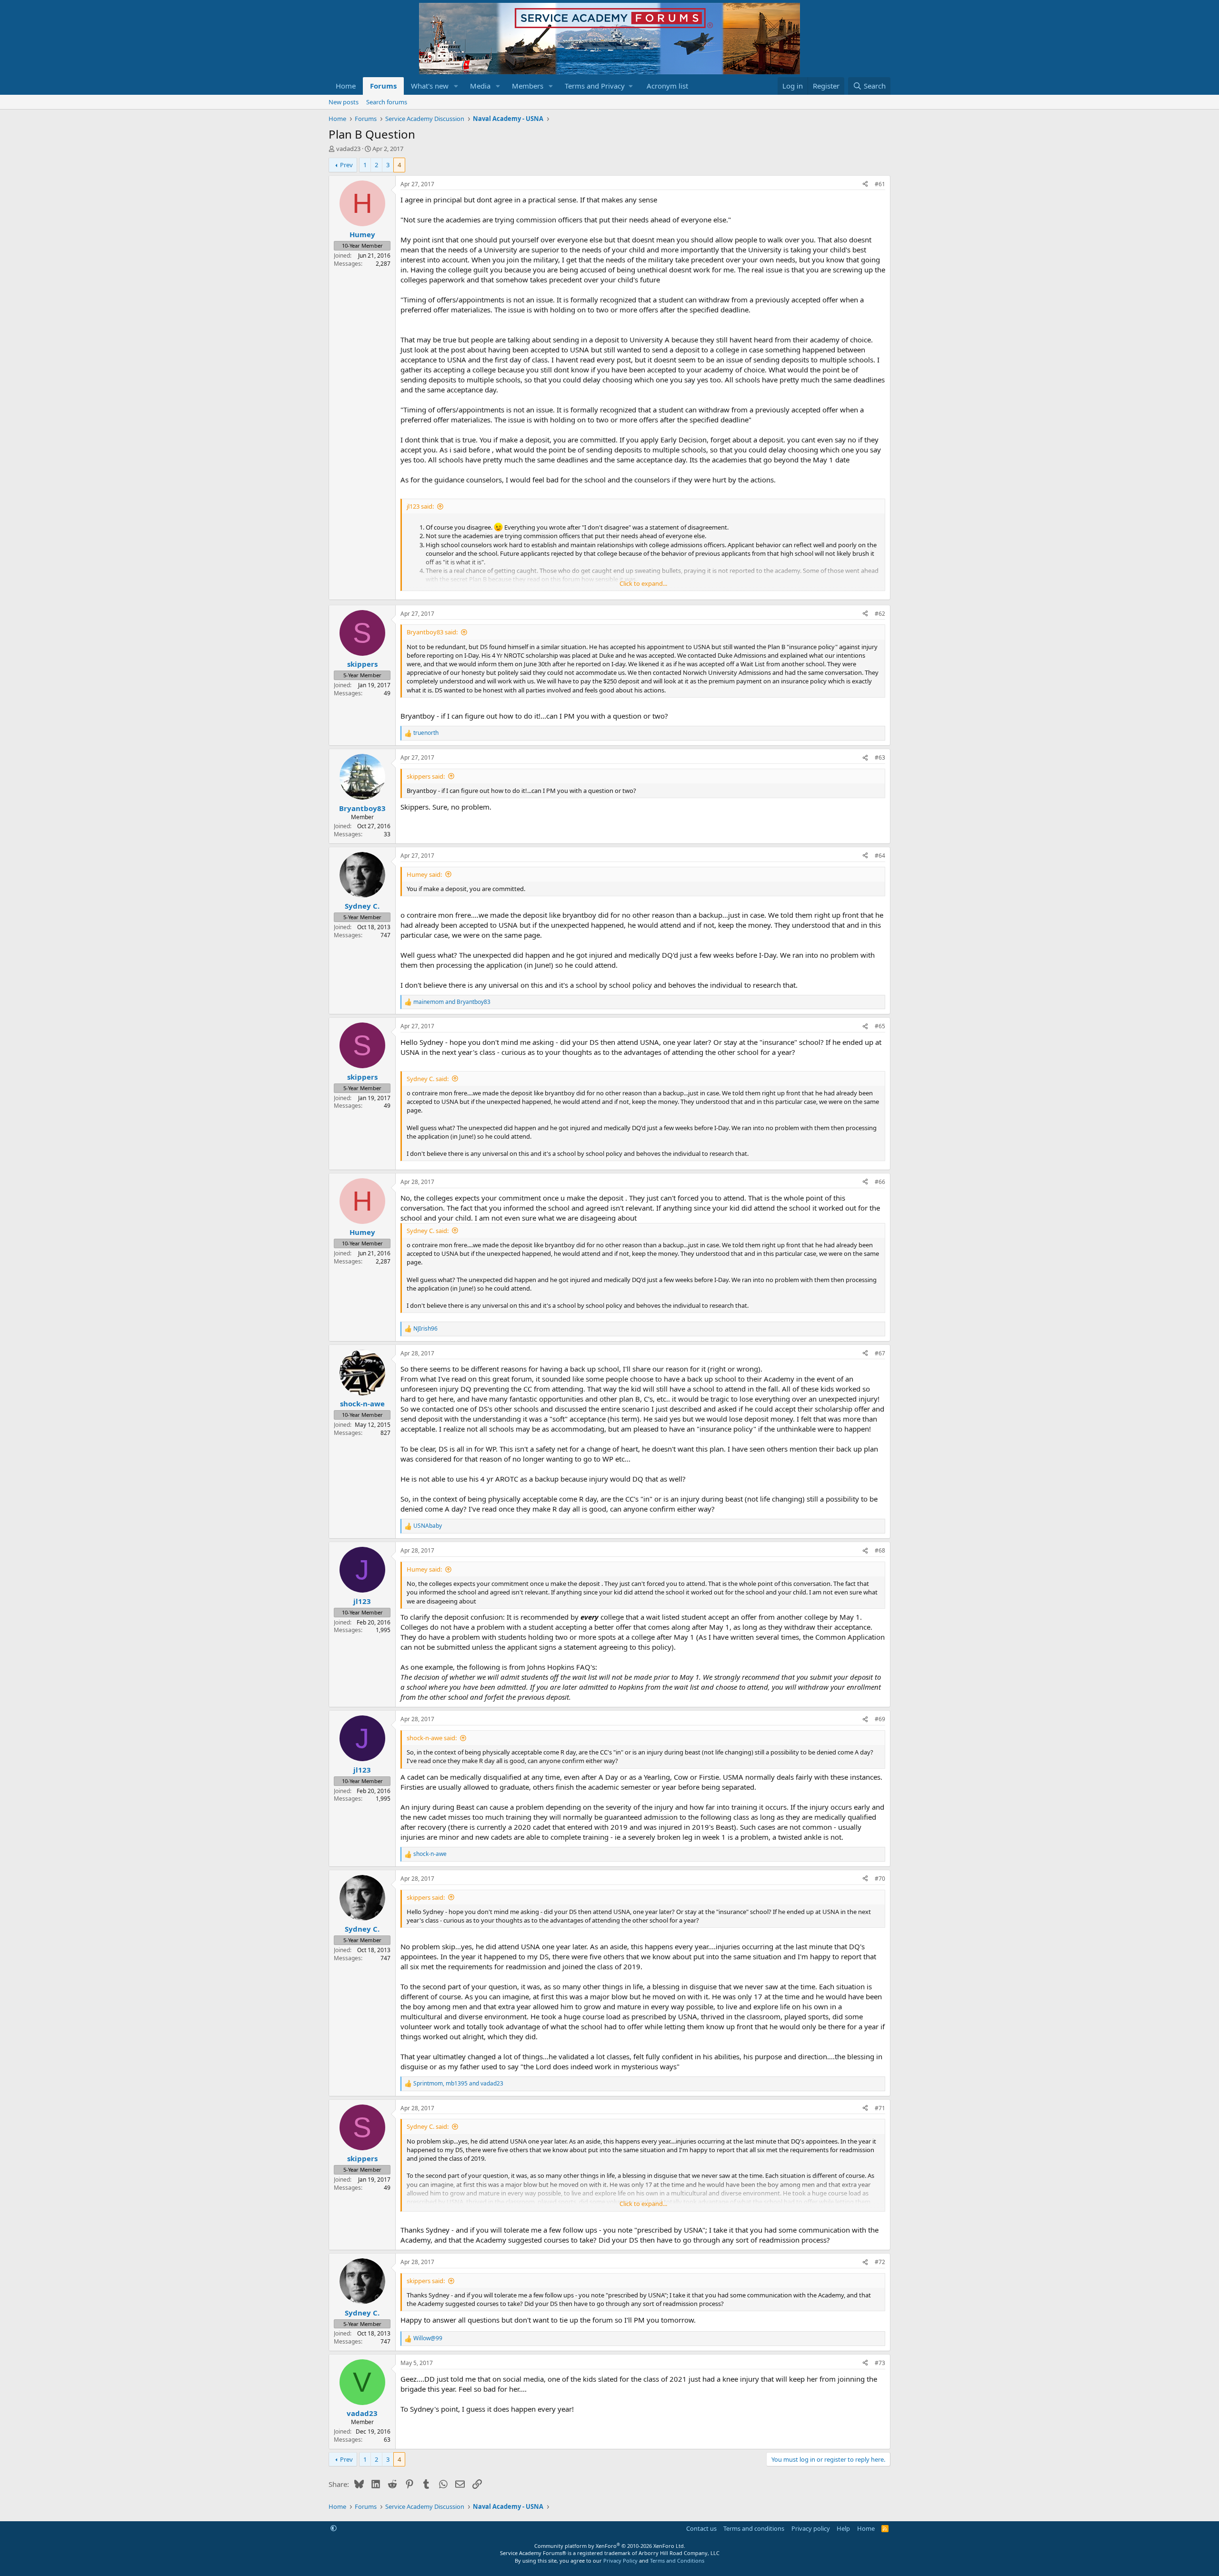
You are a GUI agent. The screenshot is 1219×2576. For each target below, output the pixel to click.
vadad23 (348, 149)
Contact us (701, 2528)
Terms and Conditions (677, 2561)
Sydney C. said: (428, 1079)
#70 (880, 1879)
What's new (430, 86)
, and (458, 2084)
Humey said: (424, 874)
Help (843, 2528)
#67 (880, 1353)
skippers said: (426, 776)
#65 (880, 1026)
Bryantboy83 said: (432, 632)
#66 (880, 1182)
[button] (456, 86)
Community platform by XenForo (610, 2546)
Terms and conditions (754, 2528)
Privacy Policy (620, 2561)
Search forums (387, 102)
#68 (880, 1550)
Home (346, 86)
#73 (880, 2363)
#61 (880, 184)
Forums (383, 86)
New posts (344, 102)
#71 (880, 2108)
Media (480, 86)
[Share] (865, 185)
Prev (346, 165)
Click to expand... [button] (643, 583)
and (452, 1002)
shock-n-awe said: (432, 1738)
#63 (880, 757)
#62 (880, 614)
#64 (880, 856)
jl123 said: (420, 506)
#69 (880, 1719)
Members (528, 86)
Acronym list (667, 86)
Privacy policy (811, 2528)
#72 (880, 2262)
